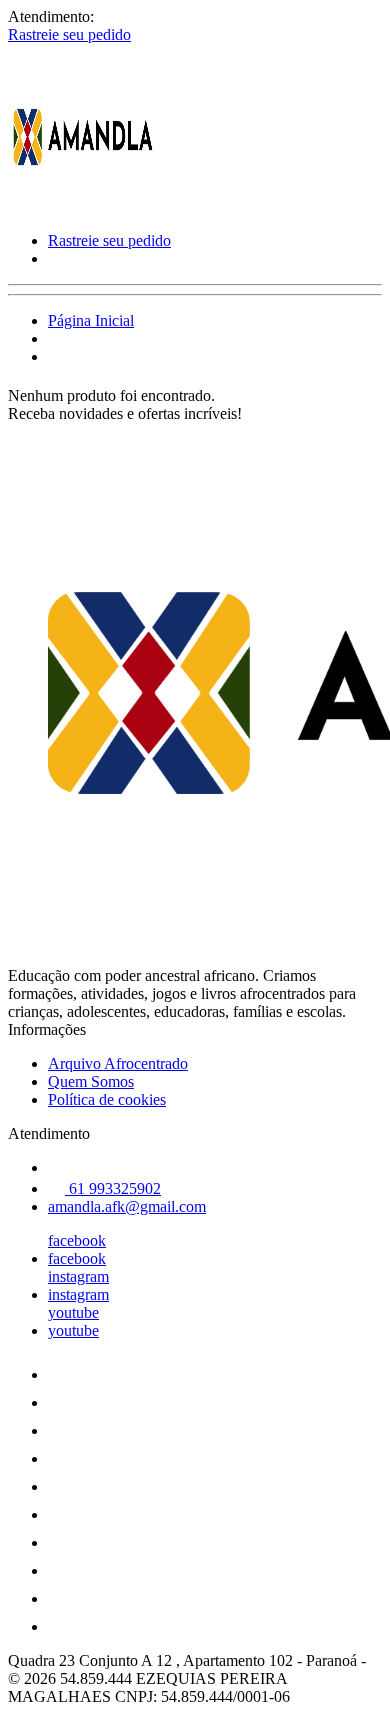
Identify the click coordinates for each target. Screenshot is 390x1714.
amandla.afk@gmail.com (127, 1206)
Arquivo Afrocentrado (118, 1063)
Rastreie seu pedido (69, 34)
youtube (73, 1312)
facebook (77, 1240)
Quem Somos (91, 1081)
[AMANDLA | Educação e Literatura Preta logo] (83, 206)
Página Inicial (91, 320)
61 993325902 (113, 1188)
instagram (78, 1276)
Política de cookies (107, 1099)
